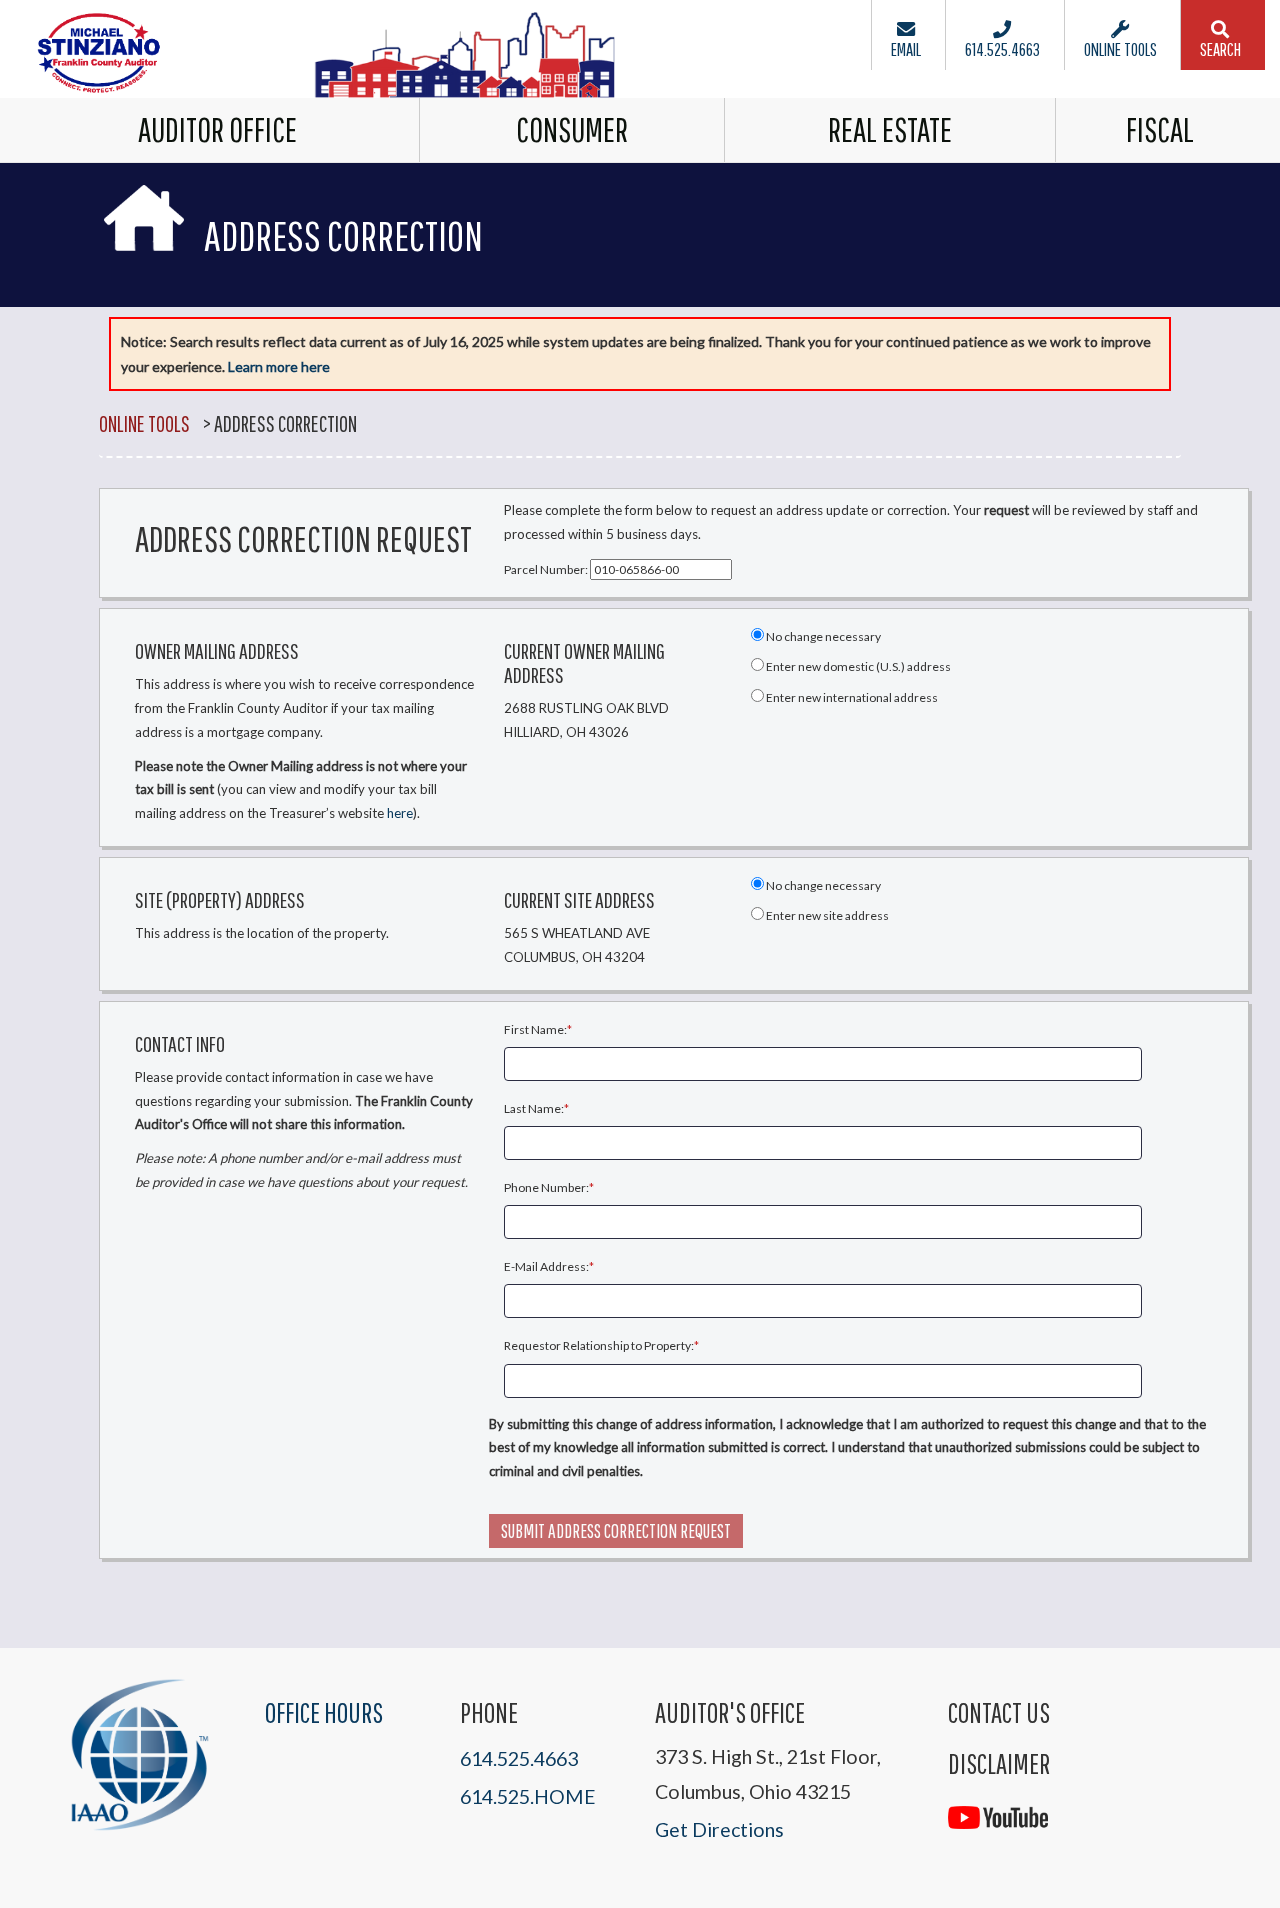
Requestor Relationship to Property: (599, 1345)
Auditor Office (217, 129)
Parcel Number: (547, 569)
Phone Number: (546, 1187)
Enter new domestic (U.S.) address (857, 666)
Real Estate (890, 129)
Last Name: (534, 1108)
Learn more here (279, 366)
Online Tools (144, 423)
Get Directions (719, 1829)
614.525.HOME (528, 1796)
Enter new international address (851, 697)
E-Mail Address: (546, 1266)
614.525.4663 (519, 1758)
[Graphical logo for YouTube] (998, 1805)
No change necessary (822, 636)
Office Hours (324, 1712)
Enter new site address (826, 915)
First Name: (535, 1029)
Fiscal (1160, 129)
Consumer (572, 129)
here (400, 813)
